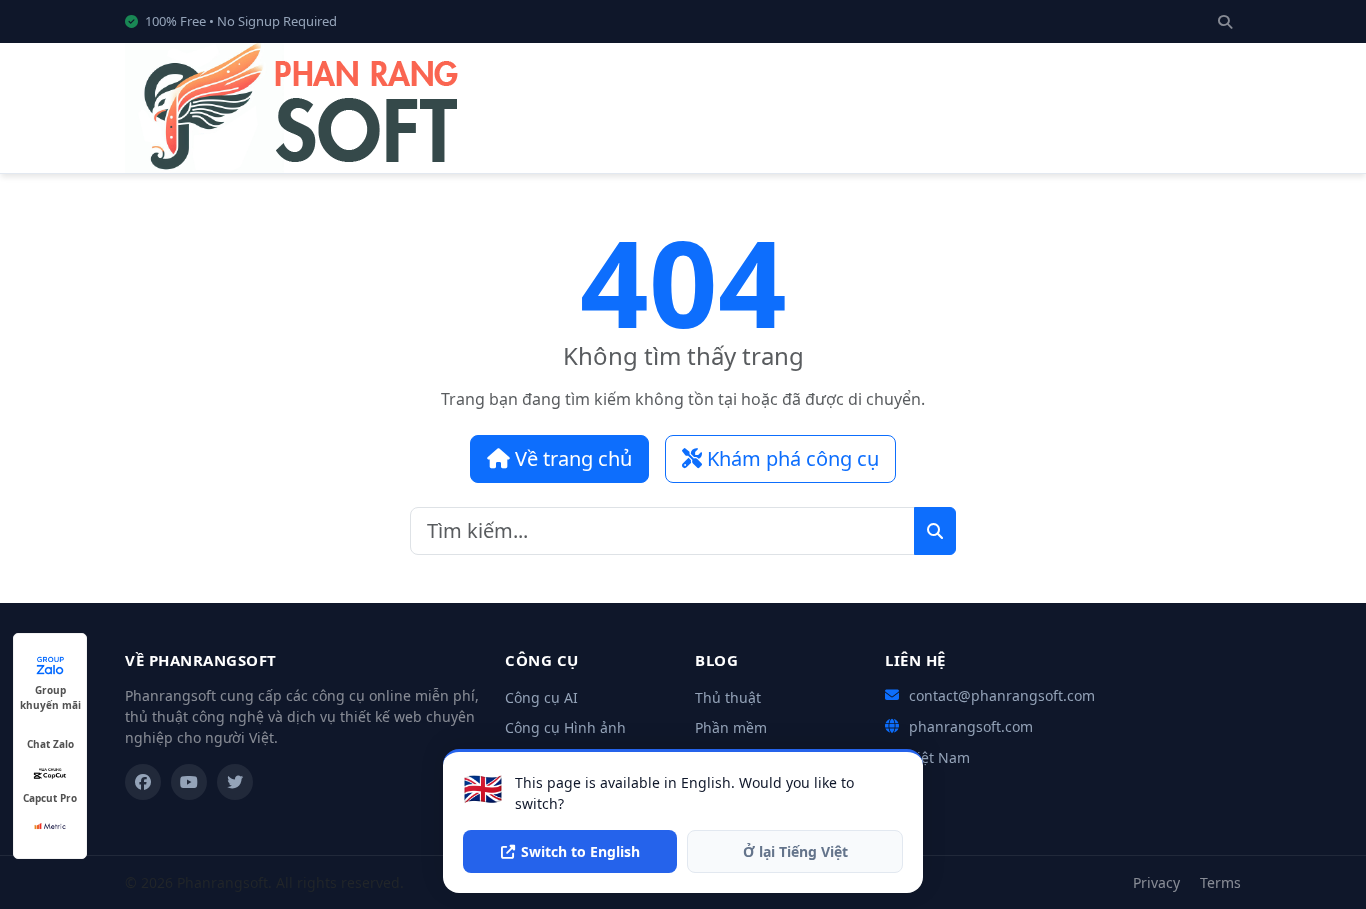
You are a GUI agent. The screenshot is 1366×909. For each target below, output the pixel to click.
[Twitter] (235, 782)
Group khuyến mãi (50, 690)
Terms (1220, 882)
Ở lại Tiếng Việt (795, 851)
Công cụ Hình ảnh (565, 727)
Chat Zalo (50, 744)
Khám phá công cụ (790, 458)
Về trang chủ (571, 458)
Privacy (1156, 882)
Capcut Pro (50, 798)
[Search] (1225, 21)
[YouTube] (189, 782)
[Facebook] (143, 782)
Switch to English (580, 851)
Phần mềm (731, 727)
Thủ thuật (728, 697)
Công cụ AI (541, 697)
